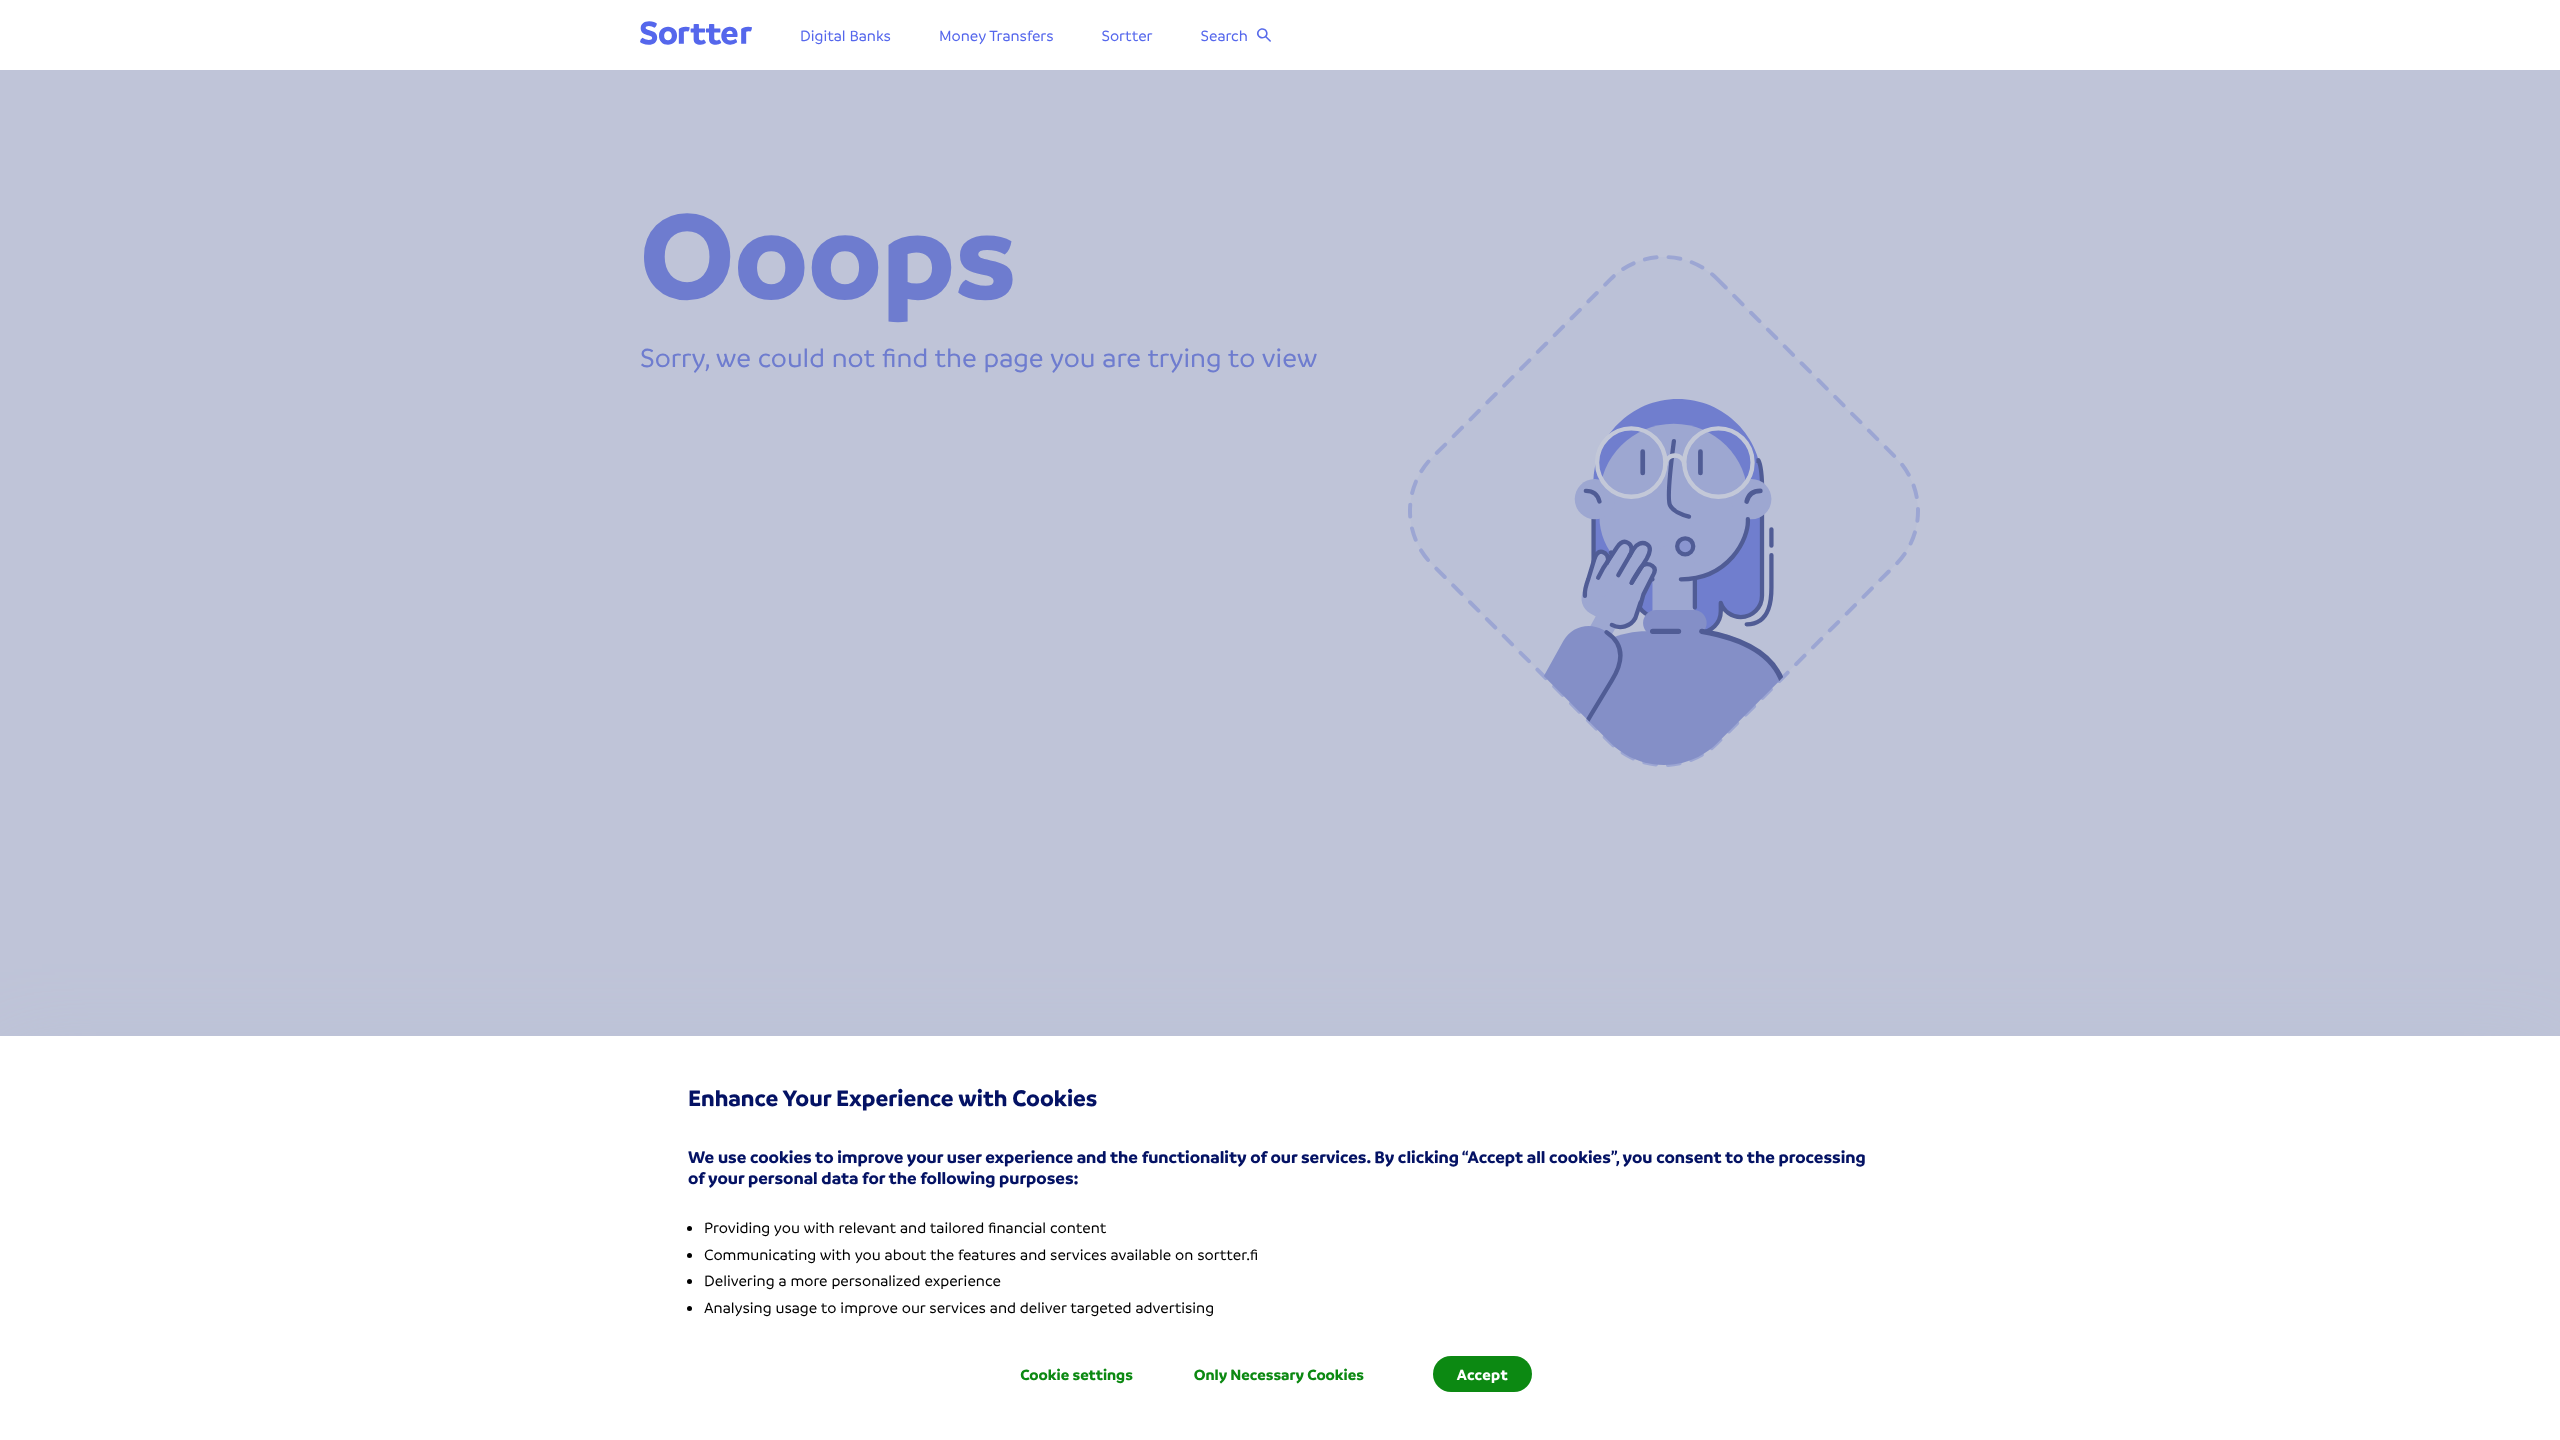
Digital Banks (845, 35)
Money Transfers (996, 35)
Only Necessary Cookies (1279, 1374)
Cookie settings (1076, 1374)
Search (1224, 35)
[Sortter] (696, 34)
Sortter (1127, 35)
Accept (1482, 1374)
